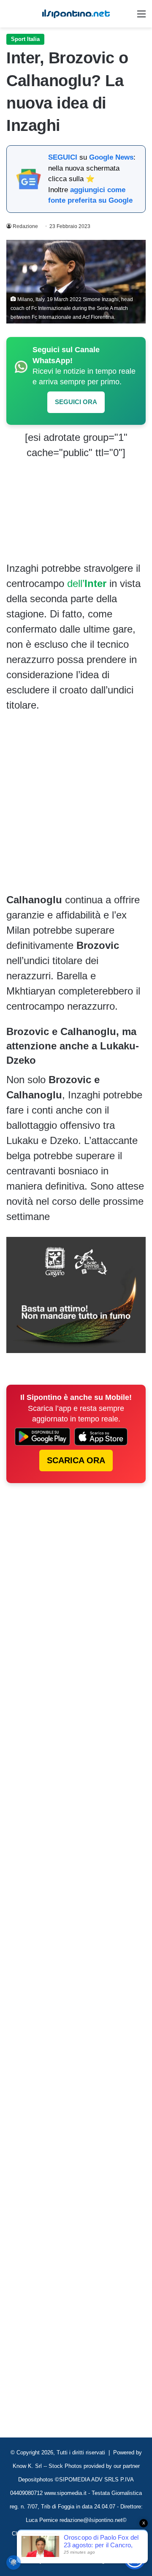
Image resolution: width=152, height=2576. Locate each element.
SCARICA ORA (76, 1460)
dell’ (87, 583)
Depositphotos (37, 2480)
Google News (111, 157)
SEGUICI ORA (76, 402)
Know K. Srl (27, 2466)
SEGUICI (63, 157)
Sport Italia (25, 39)
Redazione (25, 226)
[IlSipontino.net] (76, 14)
